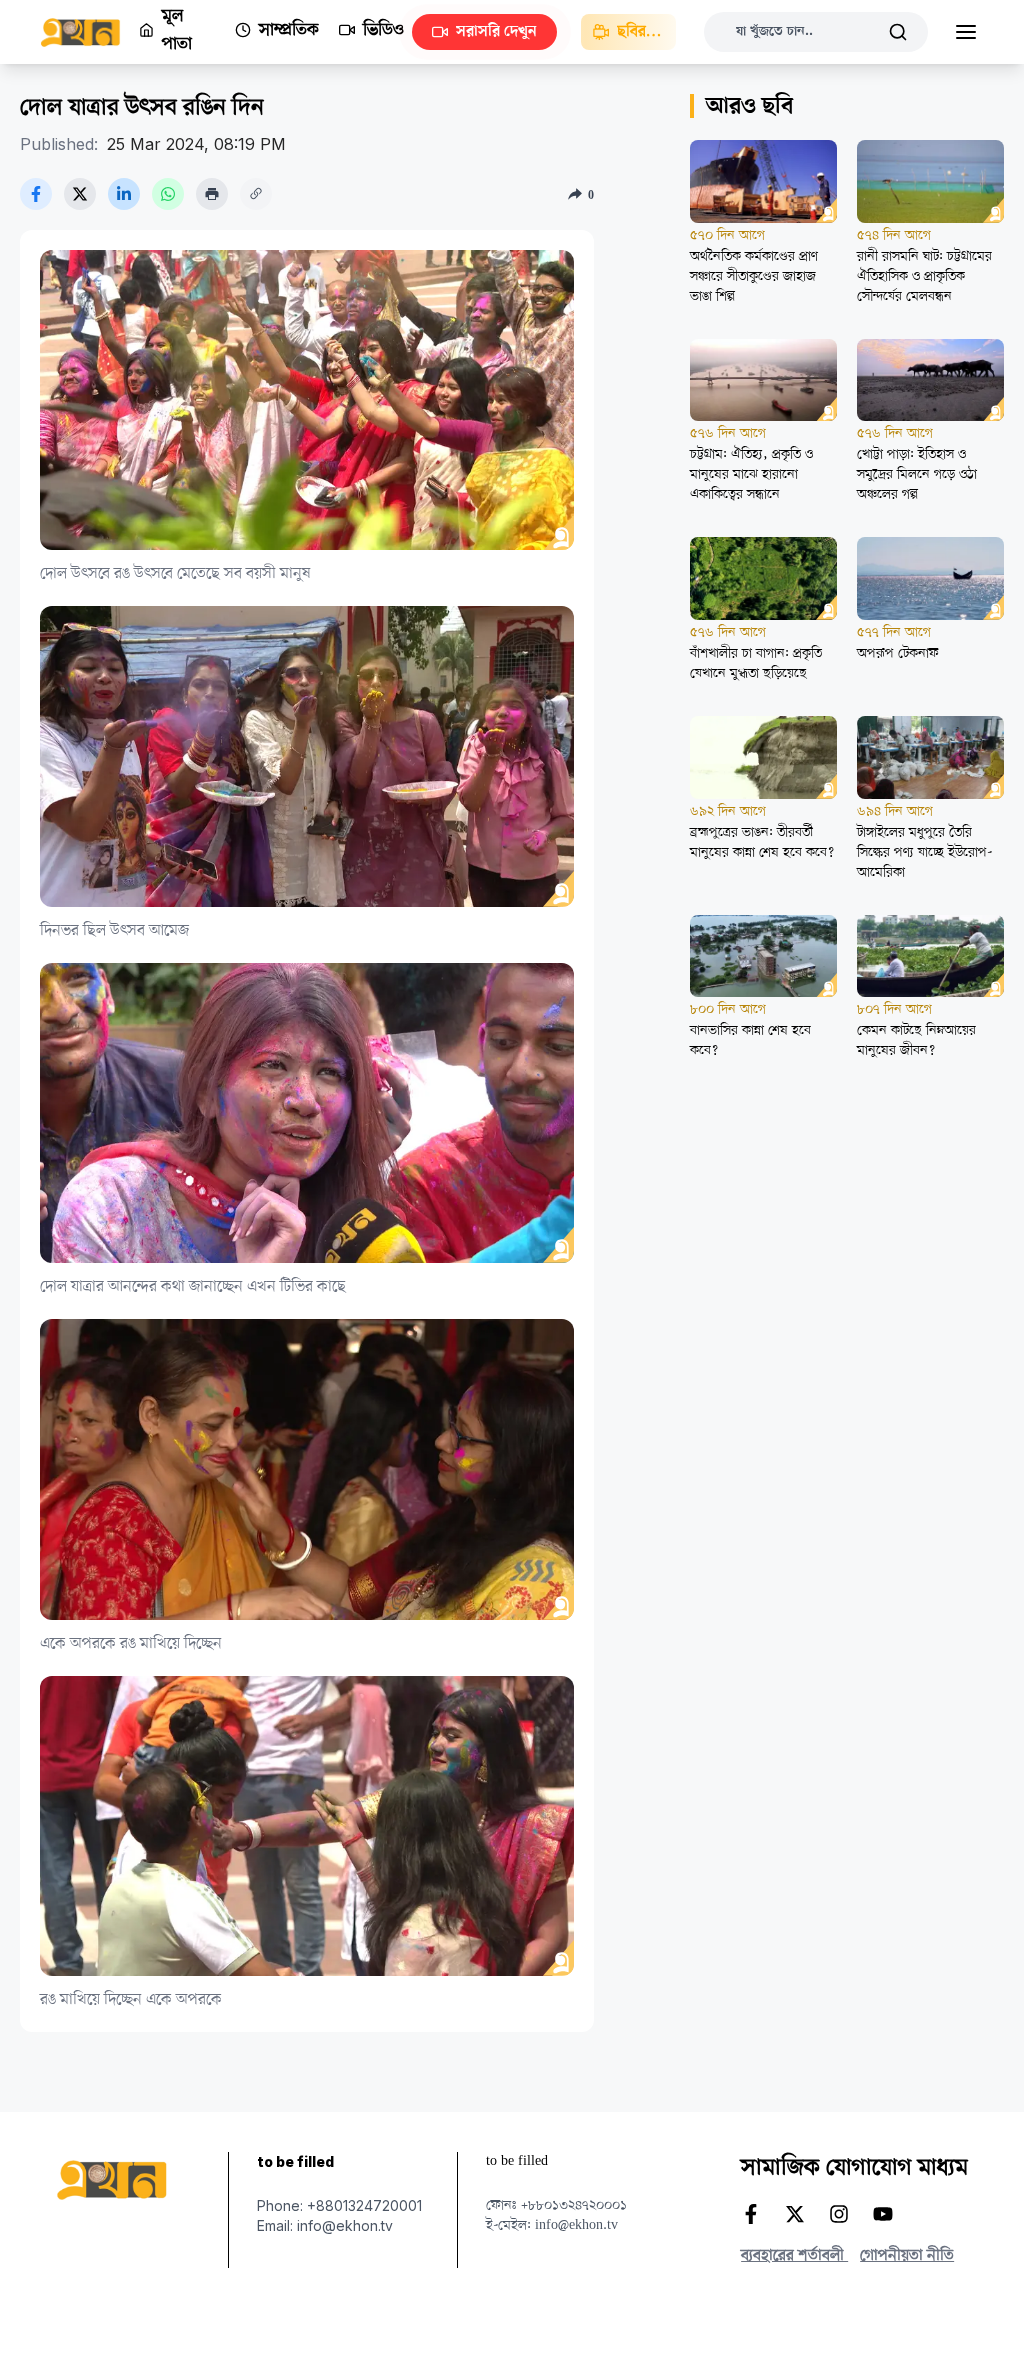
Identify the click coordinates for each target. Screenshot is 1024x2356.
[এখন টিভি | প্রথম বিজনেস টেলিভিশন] (89, 32)
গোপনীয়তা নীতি (907, 2256)
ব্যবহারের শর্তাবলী (794, 2256)
